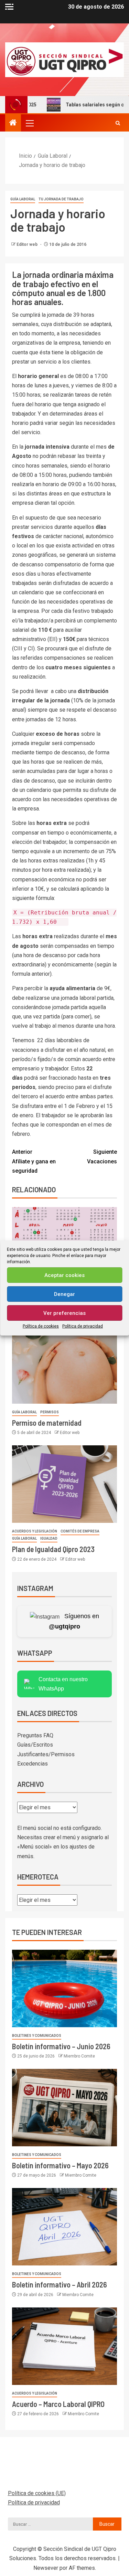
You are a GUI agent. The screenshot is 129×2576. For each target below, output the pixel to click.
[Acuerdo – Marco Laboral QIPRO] (64, 2346)
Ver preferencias (64, 1313)
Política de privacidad (83, 1326)
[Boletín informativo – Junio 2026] (64, 1988)
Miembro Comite (79, 2056)
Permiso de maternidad (47, 1423)
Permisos (50, 1412)
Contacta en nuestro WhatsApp (63, 1684)
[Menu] (29, 123)
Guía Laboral (23, 199)
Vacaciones (102, 1156)
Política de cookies (41, 1326)
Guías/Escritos (35, 1745)
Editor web (28, 244)
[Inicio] (13, 123)
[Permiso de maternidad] (64, 1365)
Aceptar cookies (64, 1275)
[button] (29, 123)
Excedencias (33, 1764)
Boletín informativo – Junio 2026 (63, 2046)
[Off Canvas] (9, 7)
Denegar (64, 1294)
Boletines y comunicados (37, 2036)
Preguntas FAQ (35, 1735)
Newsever (46, 2568)
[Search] (118, 123)
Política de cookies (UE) (37, 2493)
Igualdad (49, 1538)
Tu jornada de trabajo (61, 199)
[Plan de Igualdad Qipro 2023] (64, 1484)
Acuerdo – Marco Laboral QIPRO (58, 2404)
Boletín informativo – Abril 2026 (60, 2284)
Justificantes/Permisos (46, 1754)
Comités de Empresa (80, 1531)
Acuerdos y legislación (35, 1531)
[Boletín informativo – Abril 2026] (64, 2227)
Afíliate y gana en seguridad (34, 1161)
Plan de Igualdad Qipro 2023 (53, 1549)
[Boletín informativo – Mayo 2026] (64, 2108)
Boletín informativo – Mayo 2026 (62, 2165)
